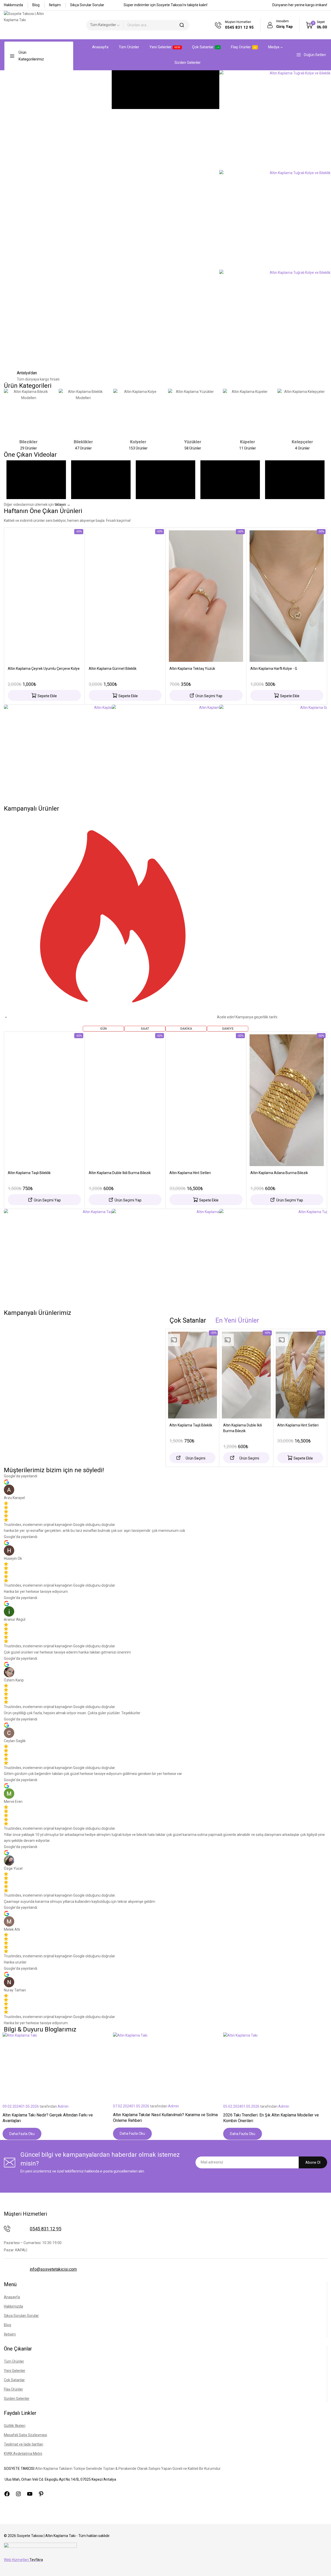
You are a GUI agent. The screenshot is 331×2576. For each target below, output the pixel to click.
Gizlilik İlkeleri (15, 2426)
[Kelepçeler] (302, 414)
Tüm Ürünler (129, 47)
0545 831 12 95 (46, 2229)
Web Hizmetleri (23, 2560)
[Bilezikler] (29, 414)
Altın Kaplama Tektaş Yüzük (192, 669)
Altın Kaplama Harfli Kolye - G (274, 669)
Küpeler (248, 442)
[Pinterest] (41, 2494)
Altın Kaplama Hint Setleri (190, 1173)
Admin (63, 2106)
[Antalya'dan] (10, 376)
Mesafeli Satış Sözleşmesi (25, 2435)
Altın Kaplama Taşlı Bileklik (29, 1173)
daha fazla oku (22, 2134)
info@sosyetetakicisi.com (53, 2269)
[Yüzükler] (193, 414)
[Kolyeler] (138, 414)
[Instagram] (18, 2494)
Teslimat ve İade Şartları (24, 2444)
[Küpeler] (248, 414)
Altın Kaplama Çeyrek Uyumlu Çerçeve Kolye (44, 669)
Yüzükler (193, 442)
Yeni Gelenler (165, 47)
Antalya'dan (27, 373)
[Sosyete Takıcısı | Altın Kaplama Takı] (30, 25)
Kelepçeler (302, 442)
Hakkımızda (13, 5)
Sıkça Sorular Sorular (87, 5)
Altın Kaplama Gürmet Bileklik (113, 669)
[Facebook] (7, 2494)
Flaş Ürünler (241, 47)
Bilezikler (29, 442)
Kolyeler (138, 442)
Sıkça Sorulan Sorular (21, 2316)
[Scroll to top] (319, 2565)
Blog (36, 5)
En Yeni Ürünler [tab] (237, 1320)
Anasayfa (100, 47)
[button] (44, 695)
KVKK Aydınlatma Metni (23, 2454)
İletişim (55, 5)
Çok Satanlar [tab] (188, 1320)
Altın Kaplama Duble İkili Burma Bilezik (120, 1173)
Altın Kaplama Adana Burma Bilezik (279, 1173)
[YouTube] (30, 2494)
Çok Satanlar (203, 47)
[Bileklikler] (84, 414)
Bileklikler (83, 442)
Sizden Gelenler (188, 63)
